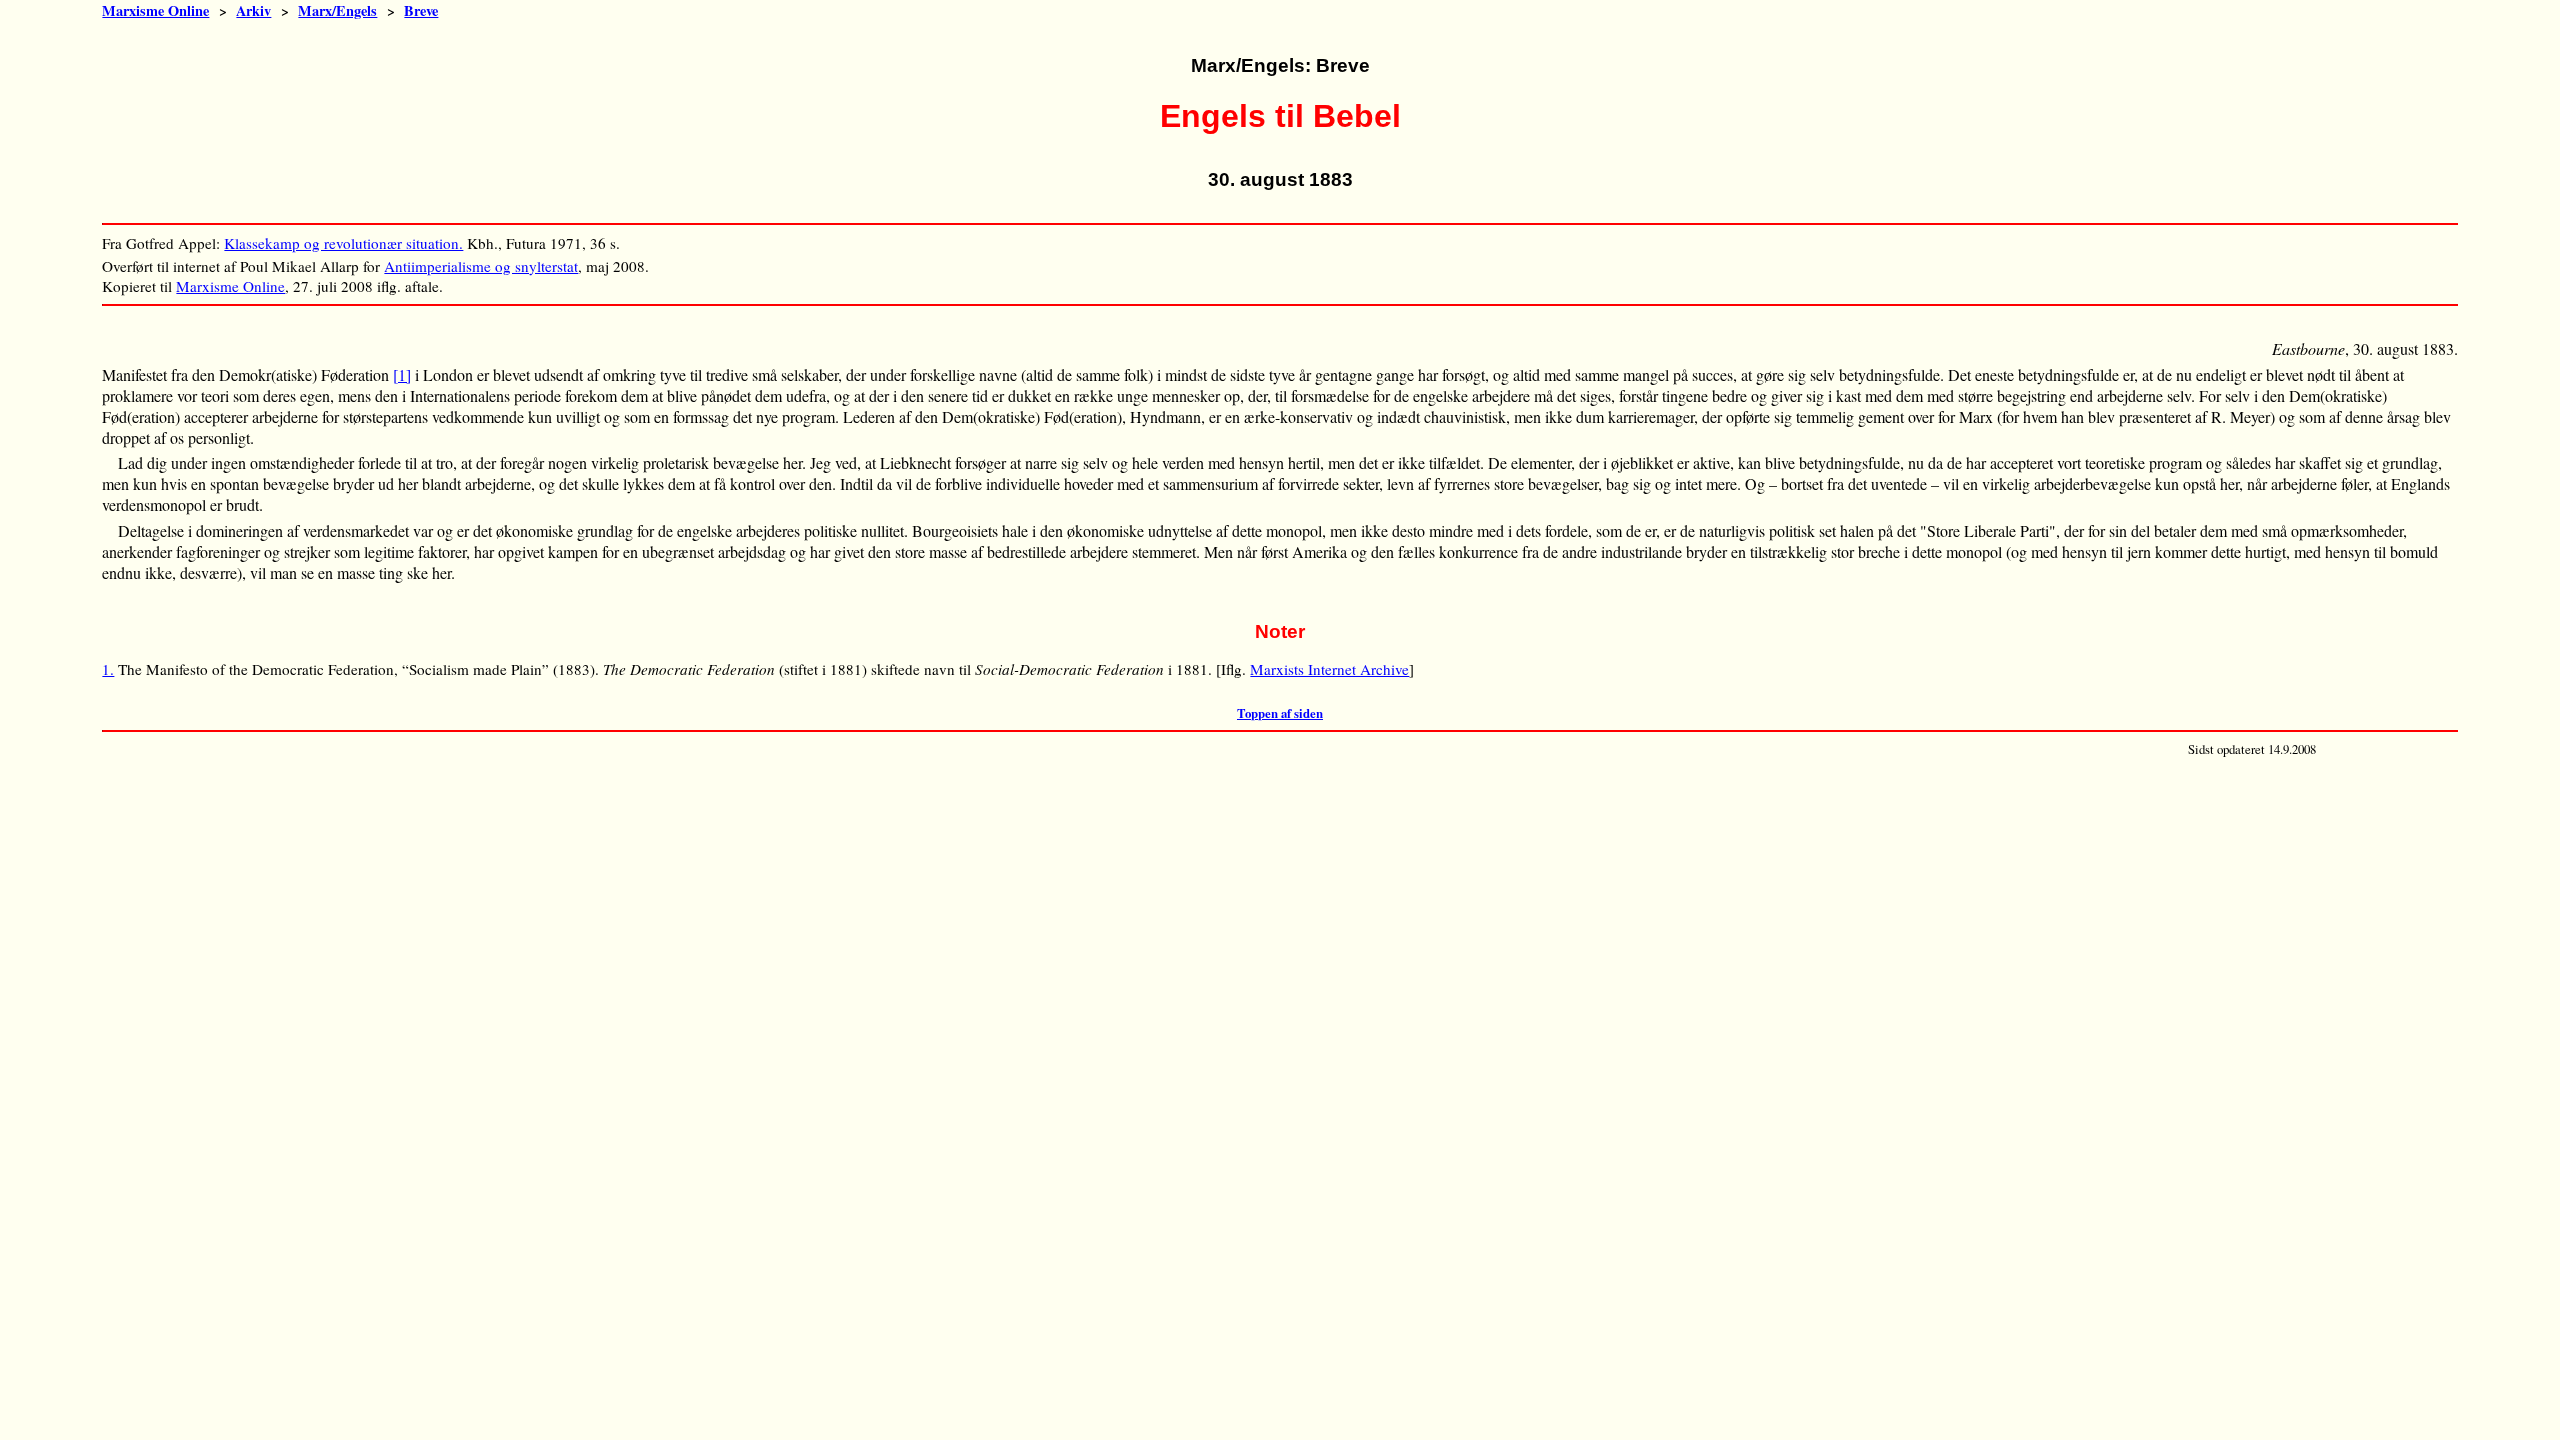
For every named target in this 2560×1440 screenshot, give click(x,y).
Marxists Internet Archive (1329, 669)
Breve (421, 10)
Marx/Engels (337, 10)
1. (108, 669)
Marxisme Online (155, 10)
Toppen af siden (1280, 713)
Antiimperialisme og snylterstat (481, 266)
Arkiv (253, 10)
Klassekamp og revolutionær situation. (343, 243)
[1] (402, 374)
